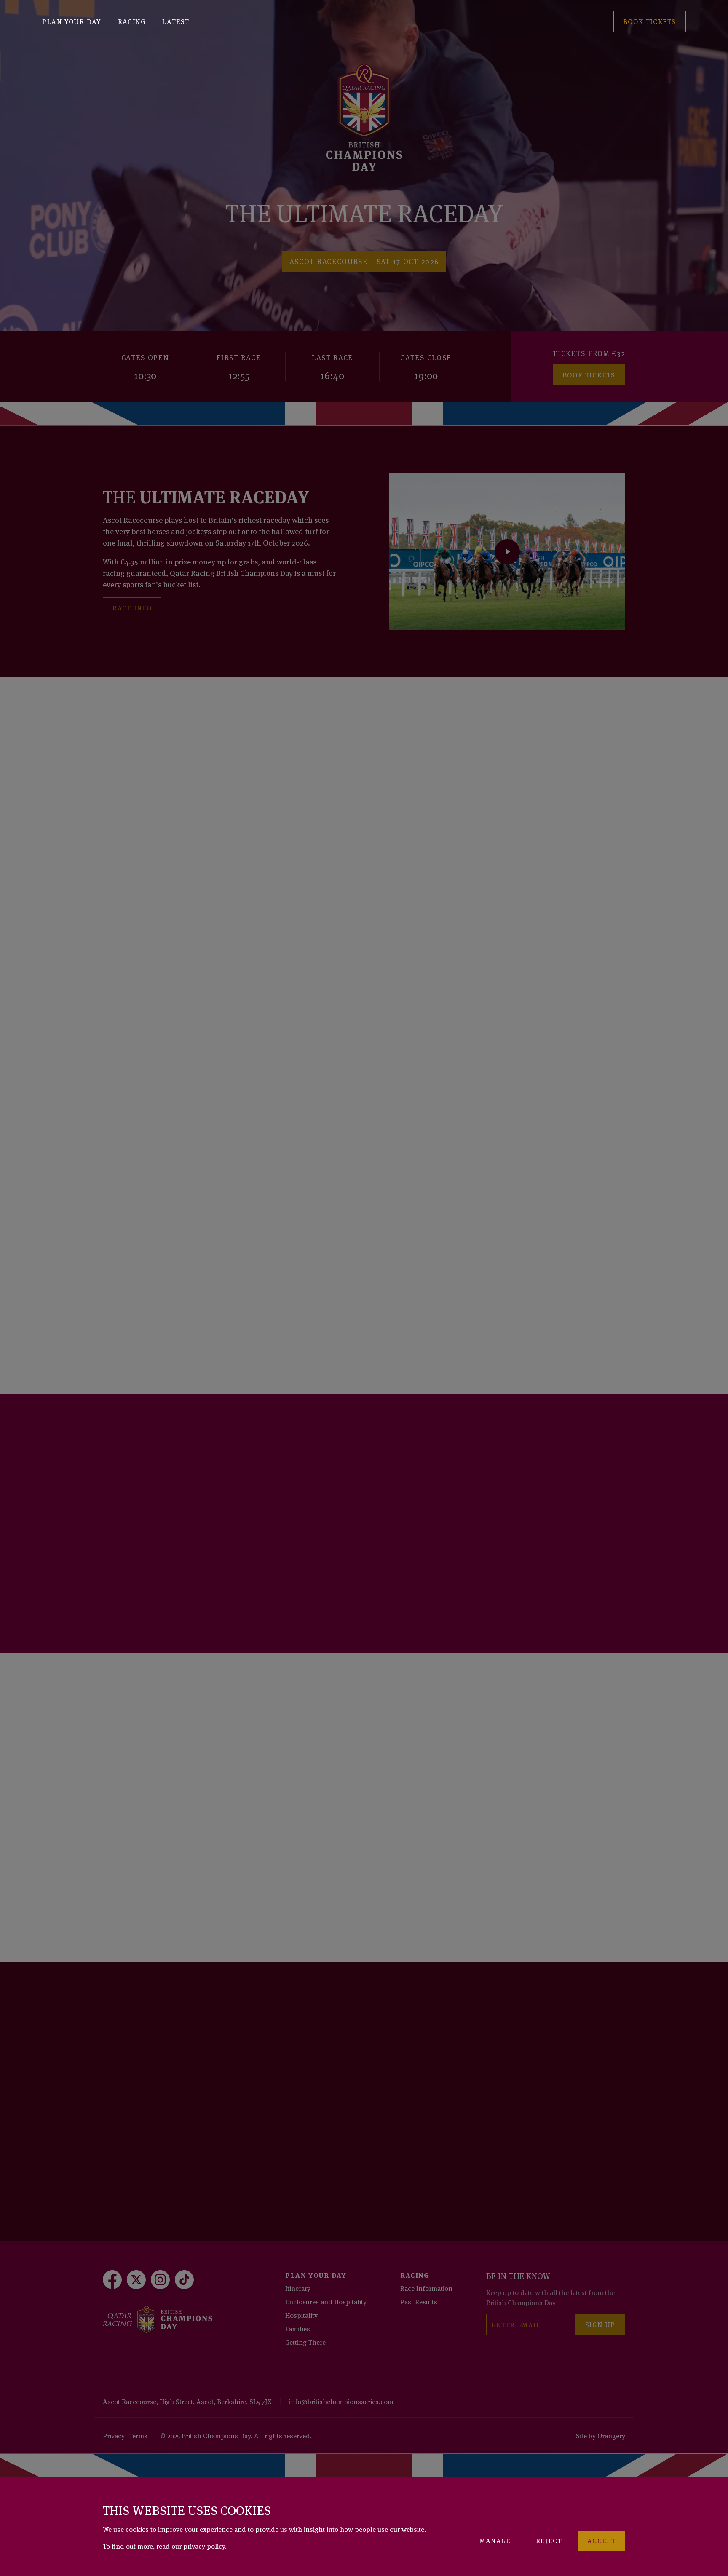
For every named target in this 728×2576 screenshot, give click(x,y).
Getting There (305, 2342)
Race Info (132, 607)
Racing (132, 21)
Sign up (600, 2324)
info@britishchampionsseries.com (341, 2401)
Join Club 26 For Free (156, 1586)
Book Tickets (589, 374)
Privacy (114, 2435)
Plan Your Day (72, 21)
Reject (549, 2540)
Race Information (426, 2288)
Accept (602, 2540)
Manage (495, 2540)
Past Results (419, 2301)
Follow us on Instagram (163, 2148)
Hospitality (301, 2315)
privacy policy (204, 2546)
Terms (138, 2435)
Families (298, 2328)
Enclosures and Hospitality (326, 2301)
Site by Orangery (601, 2435)
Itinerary (298, 2288)
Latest (176, 21)
